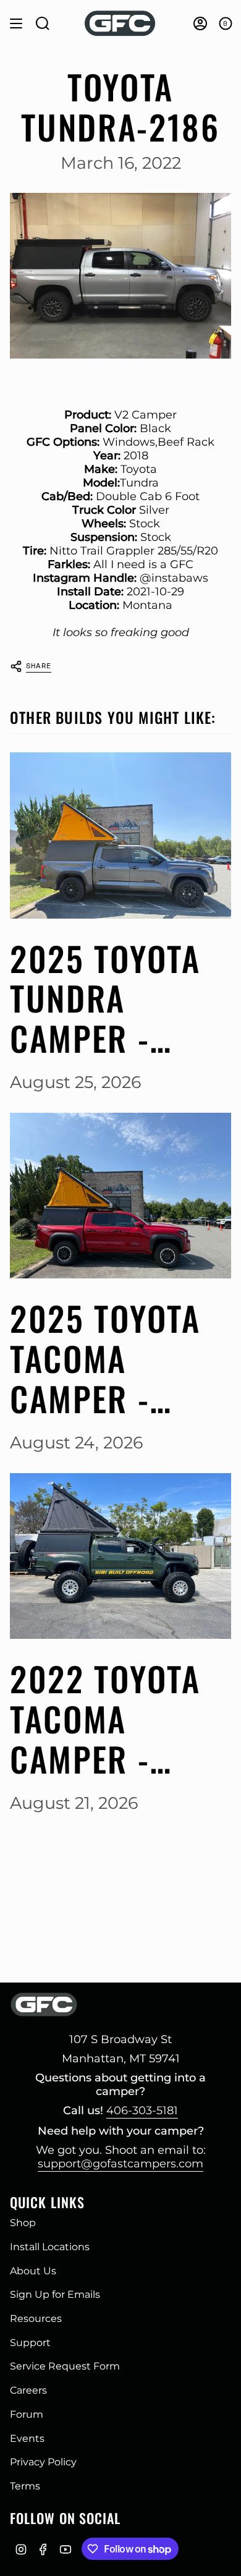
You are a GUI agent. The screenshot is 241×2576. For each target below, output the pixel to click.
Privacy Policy (43, 2462)
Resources (36, 2319)
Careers (28, 2390)
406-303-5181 (142, 2111)
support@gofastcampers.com (120, 2164)
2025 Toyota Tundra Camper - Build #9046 (106, 998)
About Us (33, 2271)
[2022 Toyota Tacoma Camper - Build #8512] (120, 1556)
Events (27, 2438)
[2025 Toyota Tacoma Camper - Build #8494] (120, 1196)
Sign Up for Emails (55, 2294)
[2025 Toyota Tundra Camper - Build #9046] (120, 835)
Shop (23, 2223)
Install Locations (50, 2247)
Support (30, 2343)
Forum (27, 2414)
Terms (25, 2486)
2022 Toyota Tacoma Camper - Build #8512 (105, 1719)
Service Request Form (65, 2366)
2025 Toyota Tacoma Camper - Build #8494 (106, 1358)
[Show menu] (16, 23)
